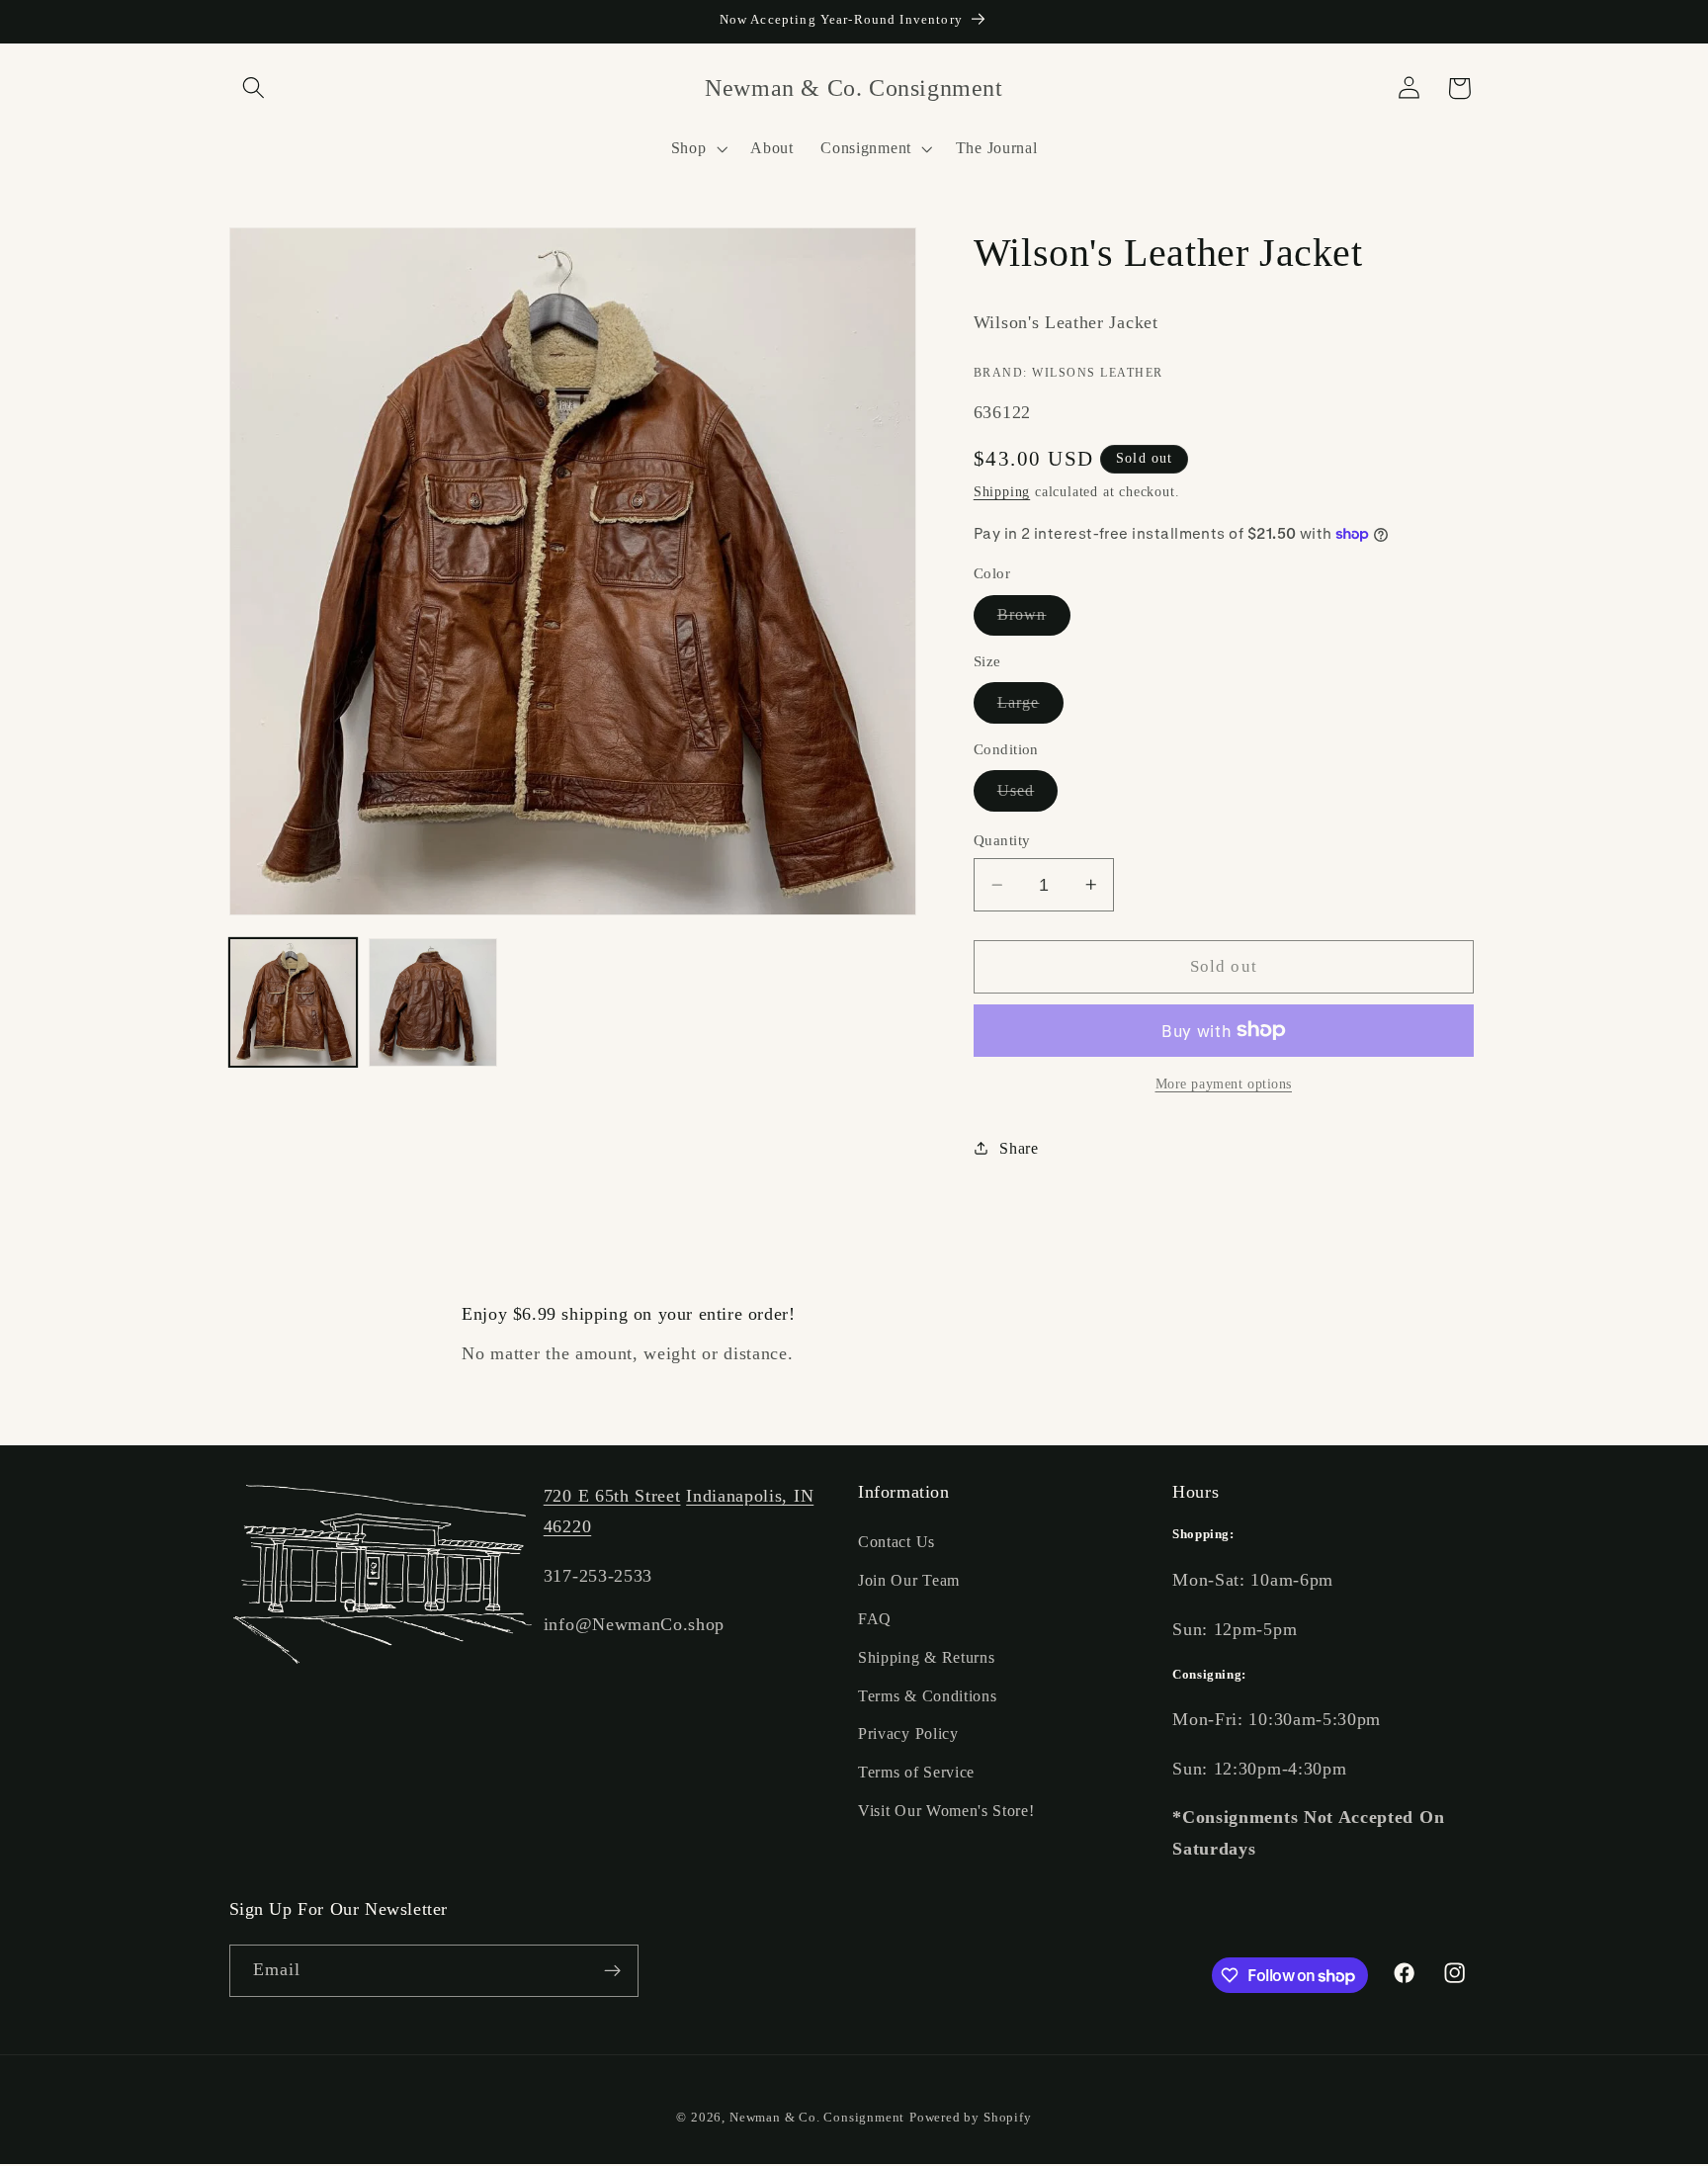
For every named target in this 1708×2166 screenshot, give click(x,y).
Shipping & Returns (926, 1657)
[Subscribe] (612, 1971)
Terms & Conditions (927, 1696)
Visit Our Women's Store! (946, 1811)
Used (1028, 796)
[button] (255, 88)
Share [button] (1019, 1147)
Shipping (1002, 492)
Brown (1034, 620)
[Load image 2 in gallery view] (433, 1002)
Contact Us (897, 1543)
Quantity (1002, 840)
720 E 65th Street (612, 1496)
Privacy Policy (908, 1734)
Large (1030, 708)
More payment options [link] (1224, 1084)
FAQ (875, 1619)
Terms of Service (916, 1772)
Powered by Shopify (971, 2118)
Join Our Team (909, 1580)
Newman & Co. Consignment (817, 2118)
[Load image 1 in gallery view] (294, 1002)
